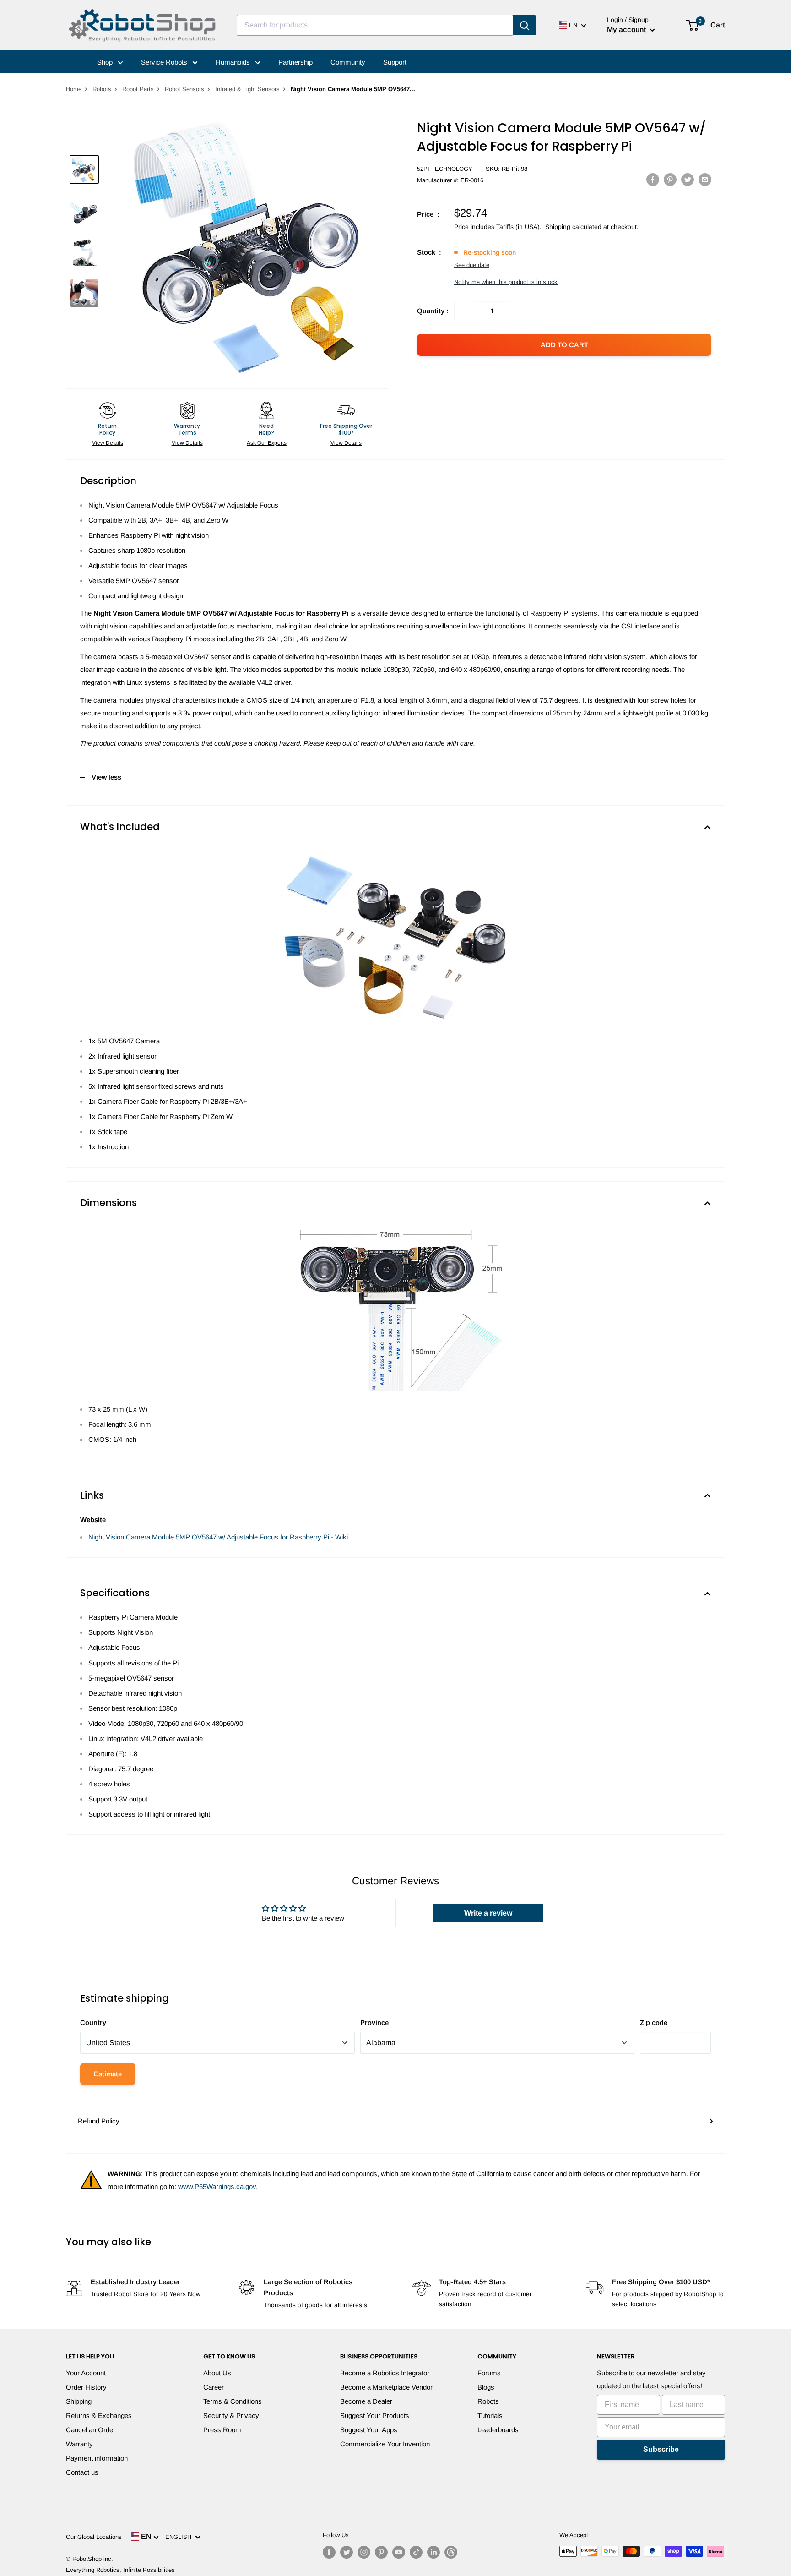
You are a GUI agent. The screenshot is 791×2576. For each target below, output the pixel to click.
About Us (217, 2373)
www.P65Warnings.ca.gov (217, 2186)
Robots (102, 89)
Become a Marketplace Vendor (386, 2387)
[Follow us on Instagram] (364, 2552)
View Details (108, 443)
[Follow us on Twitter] (347, 2552)
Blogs (486, 2387)
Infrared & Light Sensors (247, 89)
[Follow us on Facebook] (329, 2552)
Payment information (97, 2458)
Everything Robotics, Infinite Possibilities (120, 2570)
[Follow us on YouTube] (399, 2552)
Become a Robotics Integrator (385, 2373)
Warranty (79, 2444)
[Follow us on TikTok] (416, 2552)
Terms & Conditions (233, 2401)
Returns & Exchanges (99, 2415)
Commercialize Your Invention (385, 2444)
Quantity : (433, 311)
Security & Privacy (231, 2415)
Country (93, 2022)
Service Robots (165, 62)
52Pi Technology (445, 169)
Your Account (86, 2373)
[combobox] (375, 25)
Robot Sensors (184, 89)
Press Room (222, 2430)
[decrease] (464, 311)
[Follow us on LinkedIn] (433, 2552)
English (180, 2537)
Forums (489, 2373)
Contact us (82, 2472)
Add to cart (564, 345)
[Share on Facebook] (653, 179)
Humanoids (234, 62)
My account (627, 30)
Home (74, 89)
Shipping (79, 2401)
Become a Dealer (366, 2401)
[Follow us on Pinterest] (381, 2552)
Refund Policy (99, 2121)
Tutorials (490, 2415)
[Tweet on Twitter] (688, 179)
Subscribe (661, 2449)
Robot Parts (138, 89)
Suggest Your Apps (369, 2430)
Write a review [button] (488, 1913)
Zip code (654, 2022)
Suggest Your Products (375, 2415)
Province (374, 2022)
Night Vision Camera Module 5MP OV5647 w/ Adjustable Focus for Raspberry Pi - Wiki (218, 1537)
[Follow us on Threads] (451, 2552)
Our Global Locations (94, 2537)
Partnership (295, 62)
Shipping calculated (573, 227)
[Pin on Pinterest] (670, 179)
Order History (86, 2387)
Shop (106, 62)
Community (348, 62)
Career (214, 2387)
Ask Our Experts (267, 443)
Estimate (108, 2074)
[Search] (525, 25)
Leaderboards (498, 2430)
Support (395, 62)
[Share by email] (705, 179)
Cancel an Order (91, 2430)
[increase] (520, 311)
